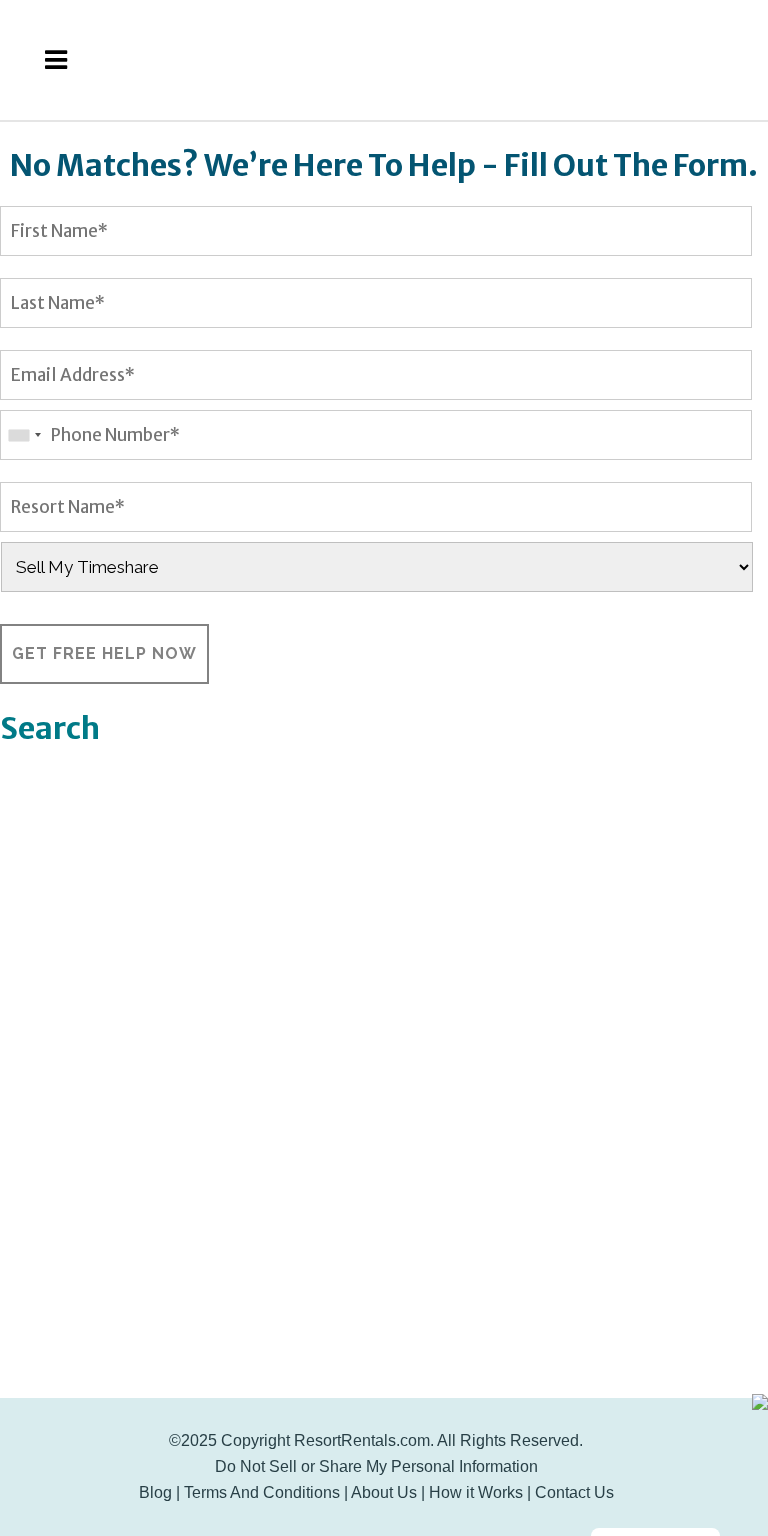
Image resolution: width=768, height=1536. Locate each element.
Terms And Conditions (262, 1492)
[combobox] (24, 435)
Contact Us (574, 1492)
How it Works (476, 1492)
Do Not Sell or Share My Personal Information (376, 1466)
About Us (384, 1492)
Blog (155, 1492)
